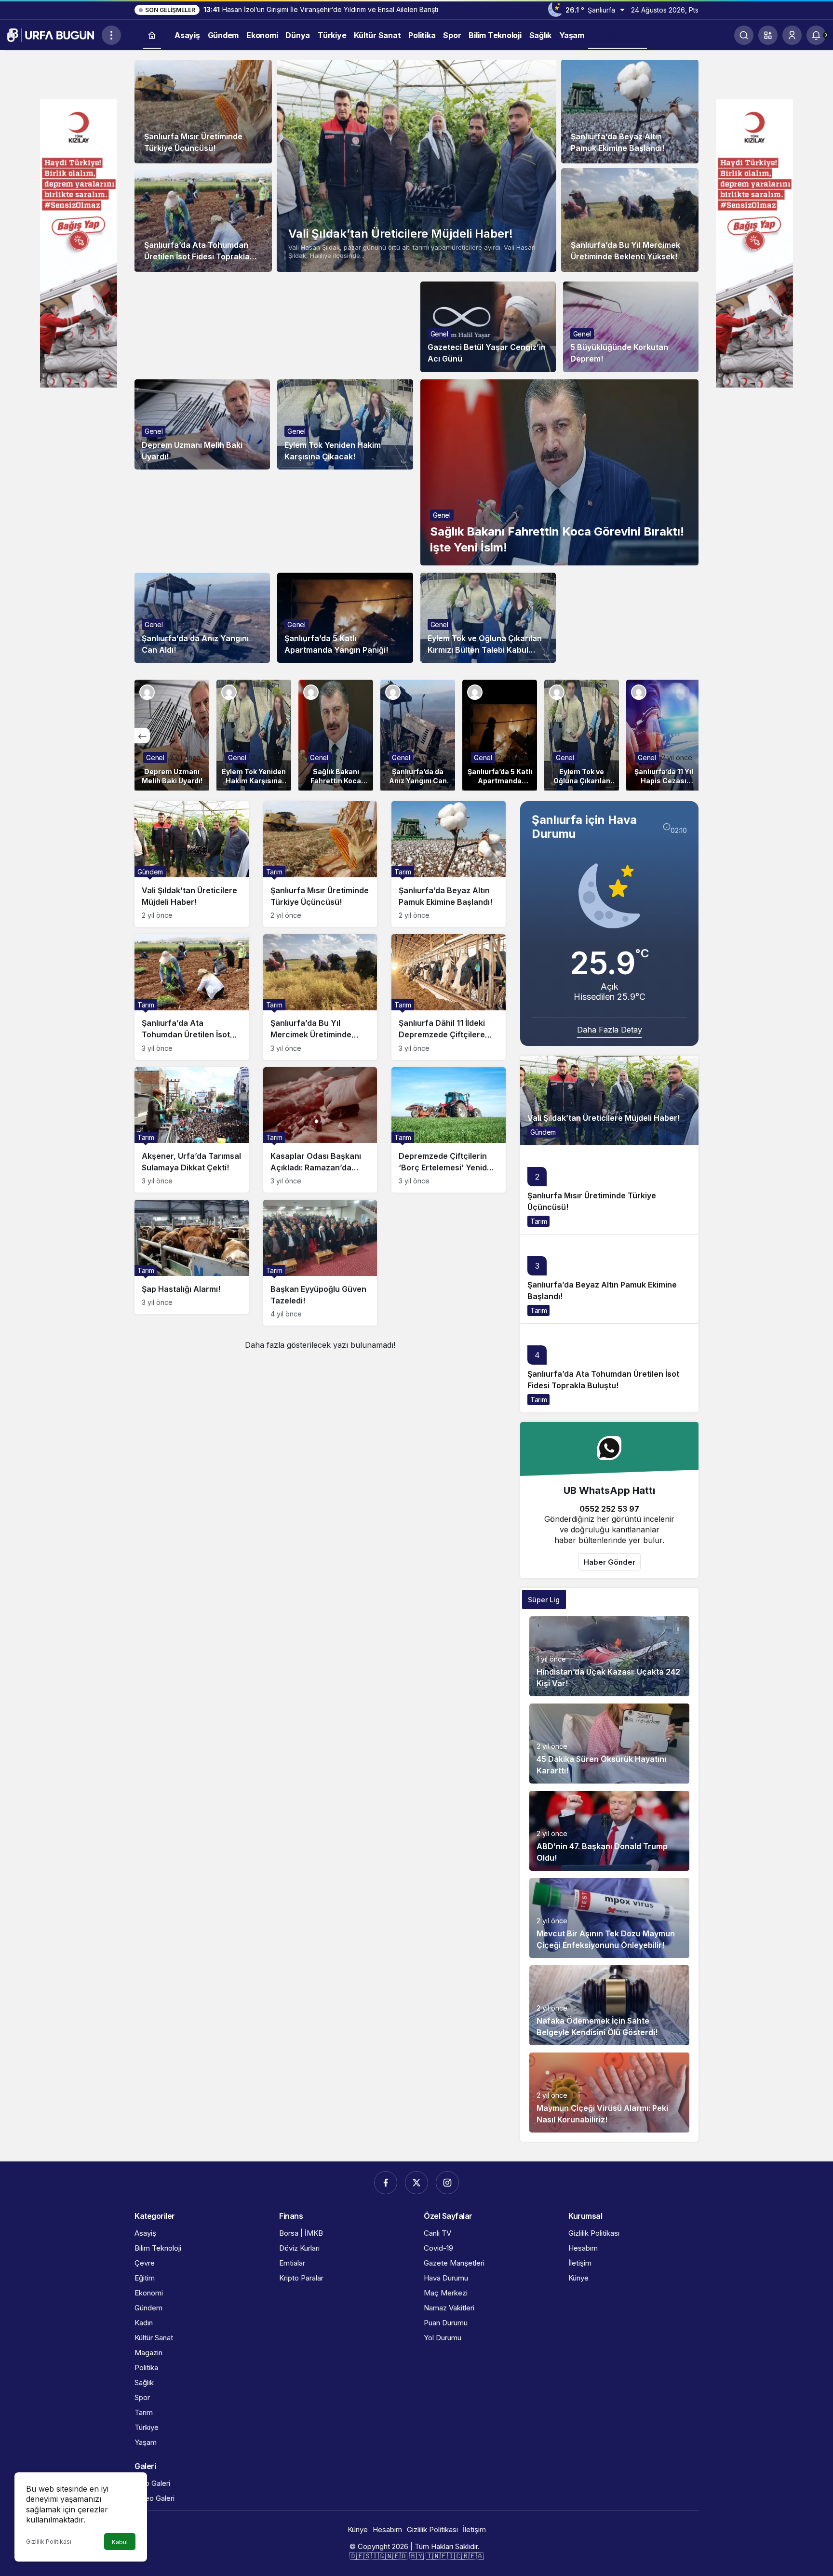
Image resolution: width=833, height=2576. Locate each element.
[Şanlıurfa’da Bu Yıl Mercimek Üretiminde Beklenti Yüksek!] (630, 220)
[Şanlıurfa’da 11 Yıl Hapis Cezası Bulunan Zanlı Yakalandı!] (664, 735)
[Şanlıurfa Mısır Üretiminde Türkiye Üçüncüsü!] (203, 112)
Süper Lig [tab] (544, 1600)
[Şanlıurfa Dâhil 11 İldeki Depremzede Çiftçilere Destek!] (449, 997)
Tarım (538, 1221)
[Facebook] (386, 2183)
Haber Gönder (610, 1562)
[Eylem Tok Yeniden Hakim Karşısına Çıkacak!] (254, 735)
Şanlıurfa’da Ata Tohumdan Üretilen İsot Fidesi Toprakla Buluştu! (197, 256)
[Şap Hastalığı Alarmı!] (192, 1257)
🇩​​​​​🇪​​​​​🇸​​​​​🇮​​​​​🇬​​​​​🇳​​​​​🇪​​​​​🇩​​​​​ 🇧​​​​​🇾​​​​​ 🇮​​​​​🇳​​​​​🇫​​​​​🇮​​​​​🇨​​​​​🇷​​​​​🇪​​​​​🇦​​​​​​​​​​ (416, 2556)
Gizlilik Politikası (49, 2542)
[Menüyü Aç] (111, 35)
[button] (768, 35)
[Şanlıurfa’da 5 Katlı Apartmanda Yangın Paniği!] (500, 735)
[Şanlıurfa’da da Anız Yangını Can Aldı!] (418, 735)
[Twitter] (416, 2183)
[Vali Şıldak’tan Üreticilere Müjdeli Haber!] (416, 166)
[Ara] (744, 35)
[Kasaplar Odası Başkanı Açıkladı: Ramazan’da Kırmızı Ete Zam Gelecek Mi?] (320, 1130)
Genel (439, 334)
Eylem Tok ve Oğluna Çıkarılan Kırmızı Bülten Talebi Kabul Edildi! (485, 650)
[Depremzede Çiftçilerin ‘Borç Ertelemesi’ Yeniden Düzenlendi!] (449, 1130)
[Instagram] (447, 2183)
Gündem (543, 1132)
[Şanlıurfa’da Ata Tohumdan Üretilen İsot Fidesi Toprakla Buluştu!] (203, 220)
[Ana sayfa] (152, 35)
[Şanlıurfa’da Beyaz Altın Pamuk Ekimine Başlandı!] (630, 112)
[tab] (588, 1599)
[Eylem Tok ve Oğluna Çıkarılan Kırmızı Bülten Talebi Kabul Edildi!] (582, 735)
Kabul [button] (120, 2542)
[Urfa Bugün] (51, 34)
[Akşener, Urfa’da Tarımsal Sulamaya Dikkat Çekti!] (192, 1130)
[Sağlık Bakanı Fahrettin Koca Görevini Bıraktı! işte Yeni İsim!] (560, 472)
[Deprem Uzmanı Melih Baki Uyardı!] (172, 735)
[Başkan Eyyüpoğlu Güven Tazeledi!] (320, 1263)
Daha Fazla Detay (610, 1030)
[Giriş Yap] (792, 35)
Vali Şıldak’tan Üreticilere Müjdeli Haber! (401, 234)
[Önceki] (142, 736)
